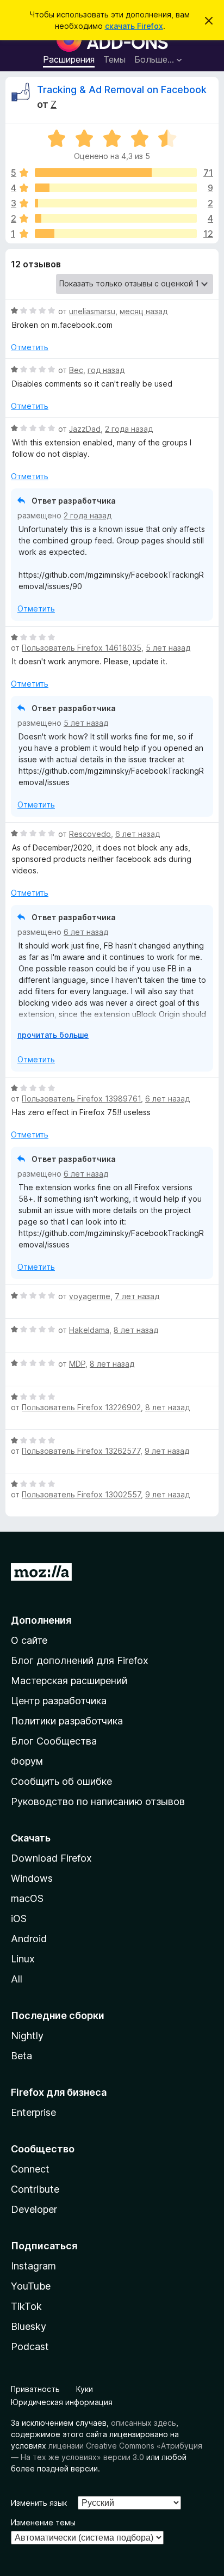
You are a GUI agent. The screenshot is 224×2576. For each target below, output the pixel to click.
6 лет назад (138, 834)
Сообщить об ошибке (61, 1781)
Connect (30, 2169)
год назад (106, 370)
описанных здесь (144, 2423)
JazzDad (85, 429)
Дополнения (41, 1620)
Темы (114, 59)
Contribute (35, 2189)
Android (29, 1939)
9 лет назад (167, 1451)
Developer (34, 2209)
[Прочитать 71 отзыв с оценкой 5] (116, 173)
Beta (21, 2056)
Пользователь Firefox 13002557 (81, 1494)
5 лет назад (168, 648)
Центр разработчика (59, 1701)
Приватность (35, 2389)
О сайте (29, 1640)
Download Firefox (51, 1858)
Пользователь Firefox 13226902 (81, 1407)
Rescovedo (90, 834)
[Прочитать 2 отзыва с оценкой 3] (116, 203)
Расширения (69, 59)
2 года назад (129, 429)
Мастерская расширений (69, 1681)
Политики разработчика (67, 1721)
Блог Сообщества (54, 1741)
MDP (77, 1364)
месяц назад (144, 311)
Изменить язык (39, 2503)
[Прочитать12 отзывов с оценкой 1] (116, 234)
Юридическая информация (62, 2402)
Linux (23, 1959)
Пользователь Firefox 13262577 (81, 1451)
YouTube (31, 2286)
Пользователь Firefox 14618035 (82, 648)
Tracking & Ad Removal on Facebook (122, 90)
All (17, 1979)
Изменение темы (43, 2522)
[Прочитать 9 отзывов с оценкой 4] (116, 188)
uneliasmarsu (92, 311)
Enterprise (33, 2112)
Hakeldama (89, 1330)
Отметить (30, 347)
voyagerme (90, 1296)
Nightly (27, 2036)
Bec (76, 370)
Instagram (33, 2266)
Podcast (30, 2346)
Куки (85, 2389)
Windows (32, 1878)
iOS (19, 1919)
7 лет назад (137, 1296)
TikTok (26, 2306)
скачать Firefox (134, 26)
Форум (27, 1761)
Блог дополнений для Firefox (80, 1660)
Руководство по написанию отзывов (98, 1801)
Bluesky (29, 2326)
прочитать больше (53, 1035)
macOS (27, 1898)
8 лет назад (136, 1330)
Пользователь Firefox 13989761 (81, 1099)
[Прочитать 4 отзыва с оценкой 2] (116, 218)
